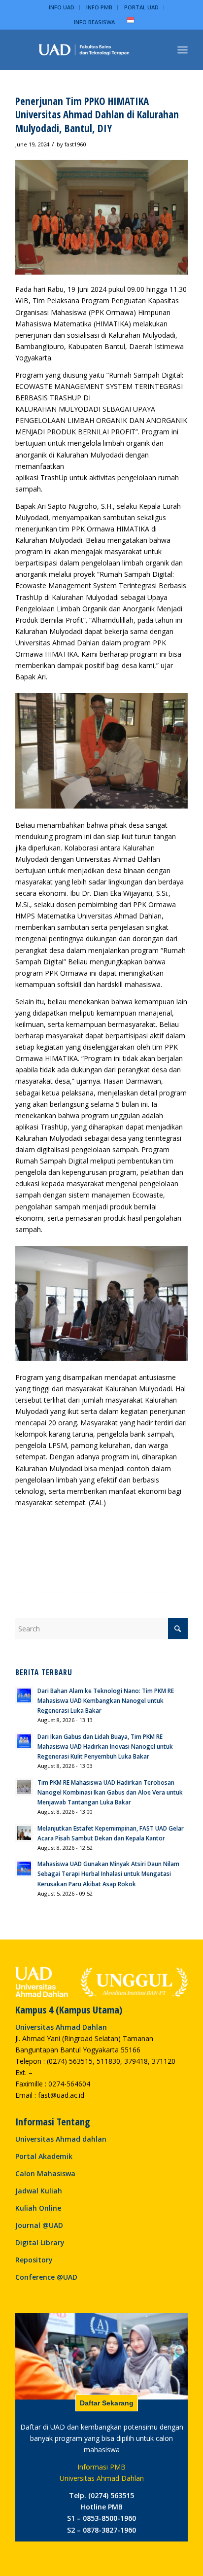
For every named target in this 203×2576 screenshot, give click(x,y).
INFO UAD (62, 7)
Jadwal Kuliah (39, 2191)
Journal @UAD (39, 2225)
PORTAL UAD (141, 7)
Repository (34, 2260)
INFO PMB (99, 7)
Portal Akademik (44, 2156)
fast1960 (75, 144)
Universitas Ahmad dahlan (61, 2139)
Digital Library (40, 2242)
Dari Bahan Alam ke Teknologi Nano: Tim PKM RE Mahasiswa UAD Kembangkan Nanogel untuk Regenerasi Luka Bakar (106, 1700)
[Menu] (183, 50)
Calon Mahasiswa (45, 2173)
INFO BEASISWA (94, 22)
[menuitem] (62, 7)
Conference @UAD (46, 2277)
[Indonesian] (131, 22)
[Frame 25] (84, 50)
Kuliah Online (38, 2208)
